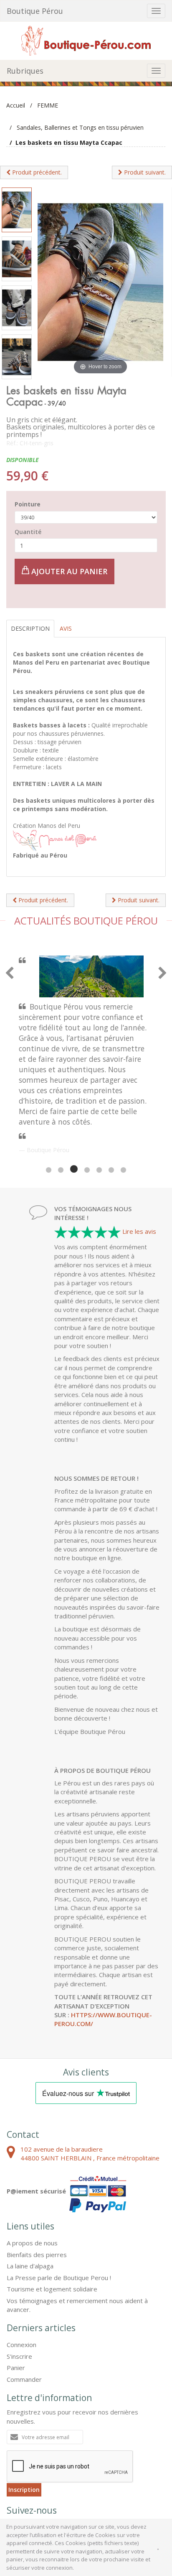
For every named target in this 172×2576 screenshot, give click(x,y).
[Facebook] (17, 2460)
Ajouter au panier (68, 571)
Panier (16, 2299)
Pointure (28, 504)
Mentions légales (49, 2494)
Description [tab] (30, 628)
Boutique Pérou (35, 11)
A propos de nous (32, 2174)
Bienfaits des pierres (37, 2186)
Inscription (24, 2421)
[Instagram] (60, 2460)
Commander (24, 2310)
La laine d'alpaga (30, 2197)
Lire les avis (139, 1162)
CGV (13, 2494)
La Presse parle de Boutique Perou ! (59, 2209)
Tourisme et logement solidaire (52, 2220)
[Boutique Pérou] (86, 40)
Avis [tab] (66, 628)
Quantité (28, 532)
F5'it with (150, 2501)
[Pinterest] (38, 2460)
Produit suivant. (144, 172)
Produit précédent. (36, 172)
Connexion (21, 2276)
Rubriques (25, 71)
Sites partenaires (100, 2494)
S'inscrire (19, 2287)
